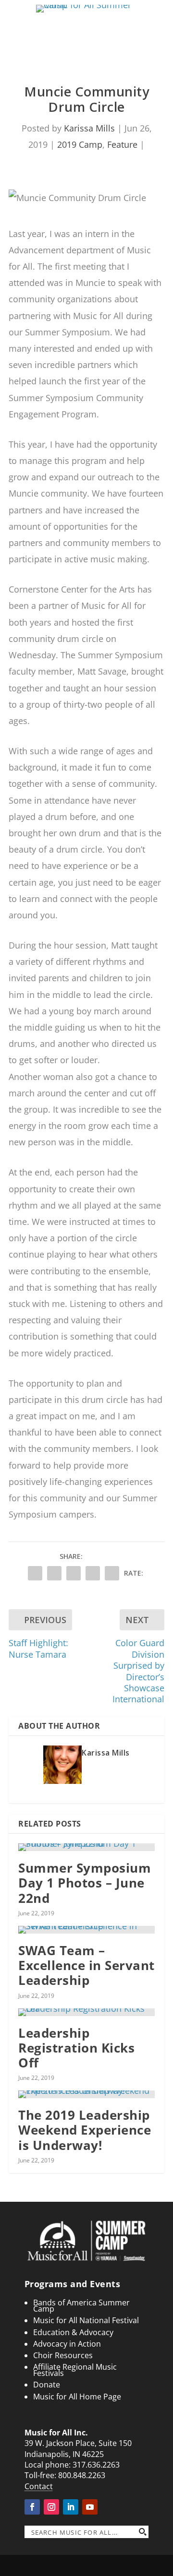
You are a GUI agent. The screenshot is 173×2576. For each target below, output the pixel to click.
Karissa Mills (89, 128)
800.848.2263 (82, 2475)
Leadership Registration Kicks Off (76, 2048)
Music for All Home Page (77, 2397)
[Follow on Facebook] (32, 2507)
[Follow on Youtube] (90, 2507)
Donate (47, 2385)
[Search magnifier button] (142, 2532)
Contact (39, 2486)
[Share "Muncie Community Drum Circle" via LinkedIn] (74, 1573)
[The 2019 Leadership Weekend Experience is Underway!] (86, 2094)
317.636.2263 (96, 2465)
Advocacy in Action (67, 2344)
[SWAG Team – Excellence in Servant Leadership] (86, 1930)
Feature (122, 144)
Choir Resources (63, 2355)
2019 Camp (80, 144)
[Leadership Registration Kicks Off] (86, 2012)
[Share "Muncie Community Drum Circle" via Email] (93, 1573)
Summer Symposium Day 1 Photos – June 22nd (85, 1883)
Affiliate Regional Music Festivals (75, 2370)
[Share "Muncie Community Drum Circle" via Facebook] (35, 1573)
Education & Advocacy (73, 2332)
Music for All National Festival (86, 2320)
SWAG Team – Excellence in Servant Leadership (86, 1965)
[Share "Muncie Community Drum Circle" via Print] (112, 1573)
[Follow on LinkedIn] (71, 2507)
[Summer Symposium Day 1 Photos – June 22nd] (86, 1847)
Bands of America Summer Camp (81, 2306)
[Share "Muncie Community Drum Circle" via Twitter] (54, 1573)
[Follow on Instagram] (51, 2507)
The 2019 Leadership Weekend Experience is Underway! (85, 2130)
